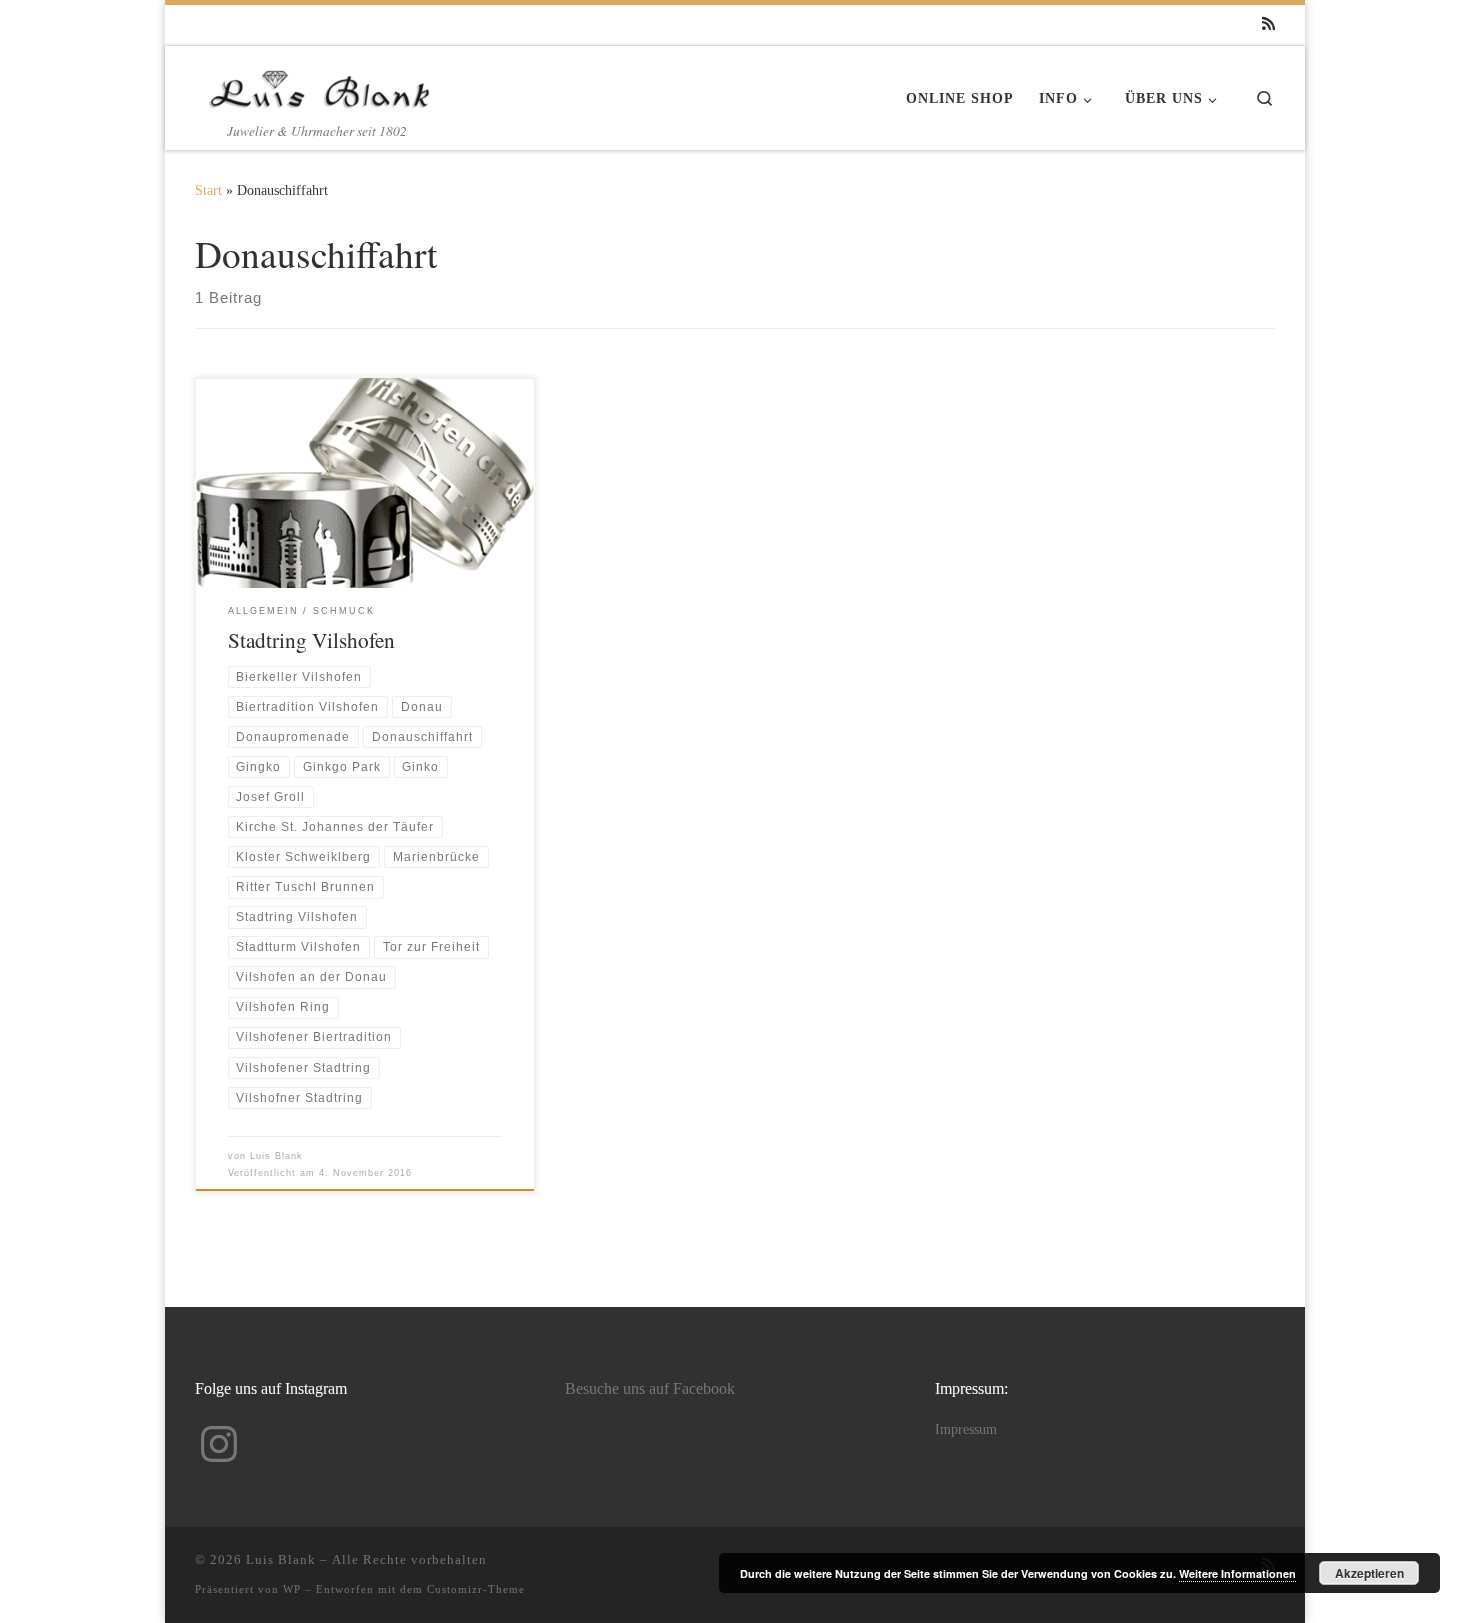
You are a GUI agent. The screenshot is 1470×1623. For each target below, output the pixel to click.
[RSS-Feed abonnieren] (1268, 24)
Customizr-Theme (476, 1589)
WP (292, 1589)
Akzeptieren (1369, 1573)
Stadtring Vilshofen (311, 639)
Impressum (966, 1429)
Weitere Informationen (1237, 1573)
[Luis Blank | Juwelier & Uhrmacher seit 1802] (320, 83)
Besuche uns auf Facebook (650, 1389)
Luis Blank (276, 1156)
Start (208, 190)
